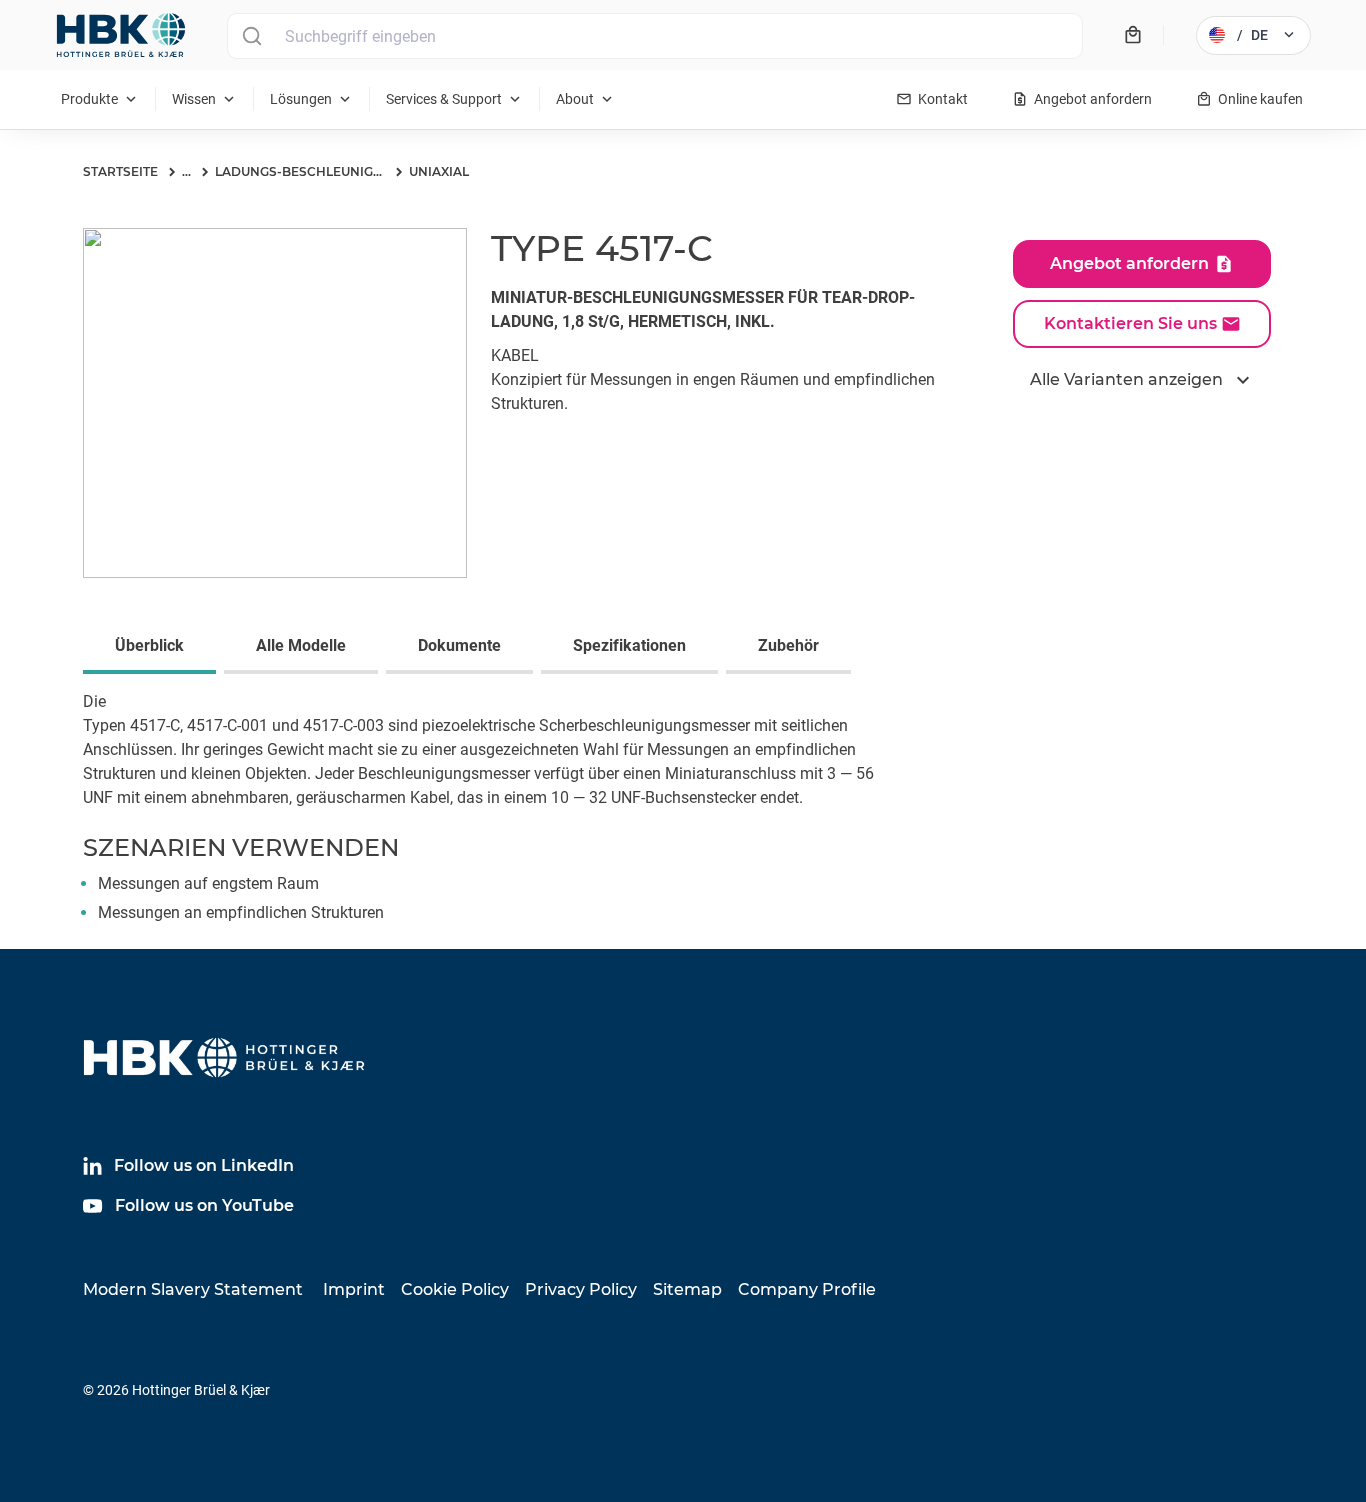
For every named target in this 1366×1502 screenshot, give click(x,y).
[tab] (153, 648)
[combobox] (655, 36)
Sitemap (687, 1289)
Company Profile (807, 1289)
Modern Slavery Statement (193, 1289)
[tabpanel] (683, 819)
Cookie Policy (455, 1289)
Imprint (354, 1289)
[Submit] (251, 36)
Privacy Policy (581, 1289)
